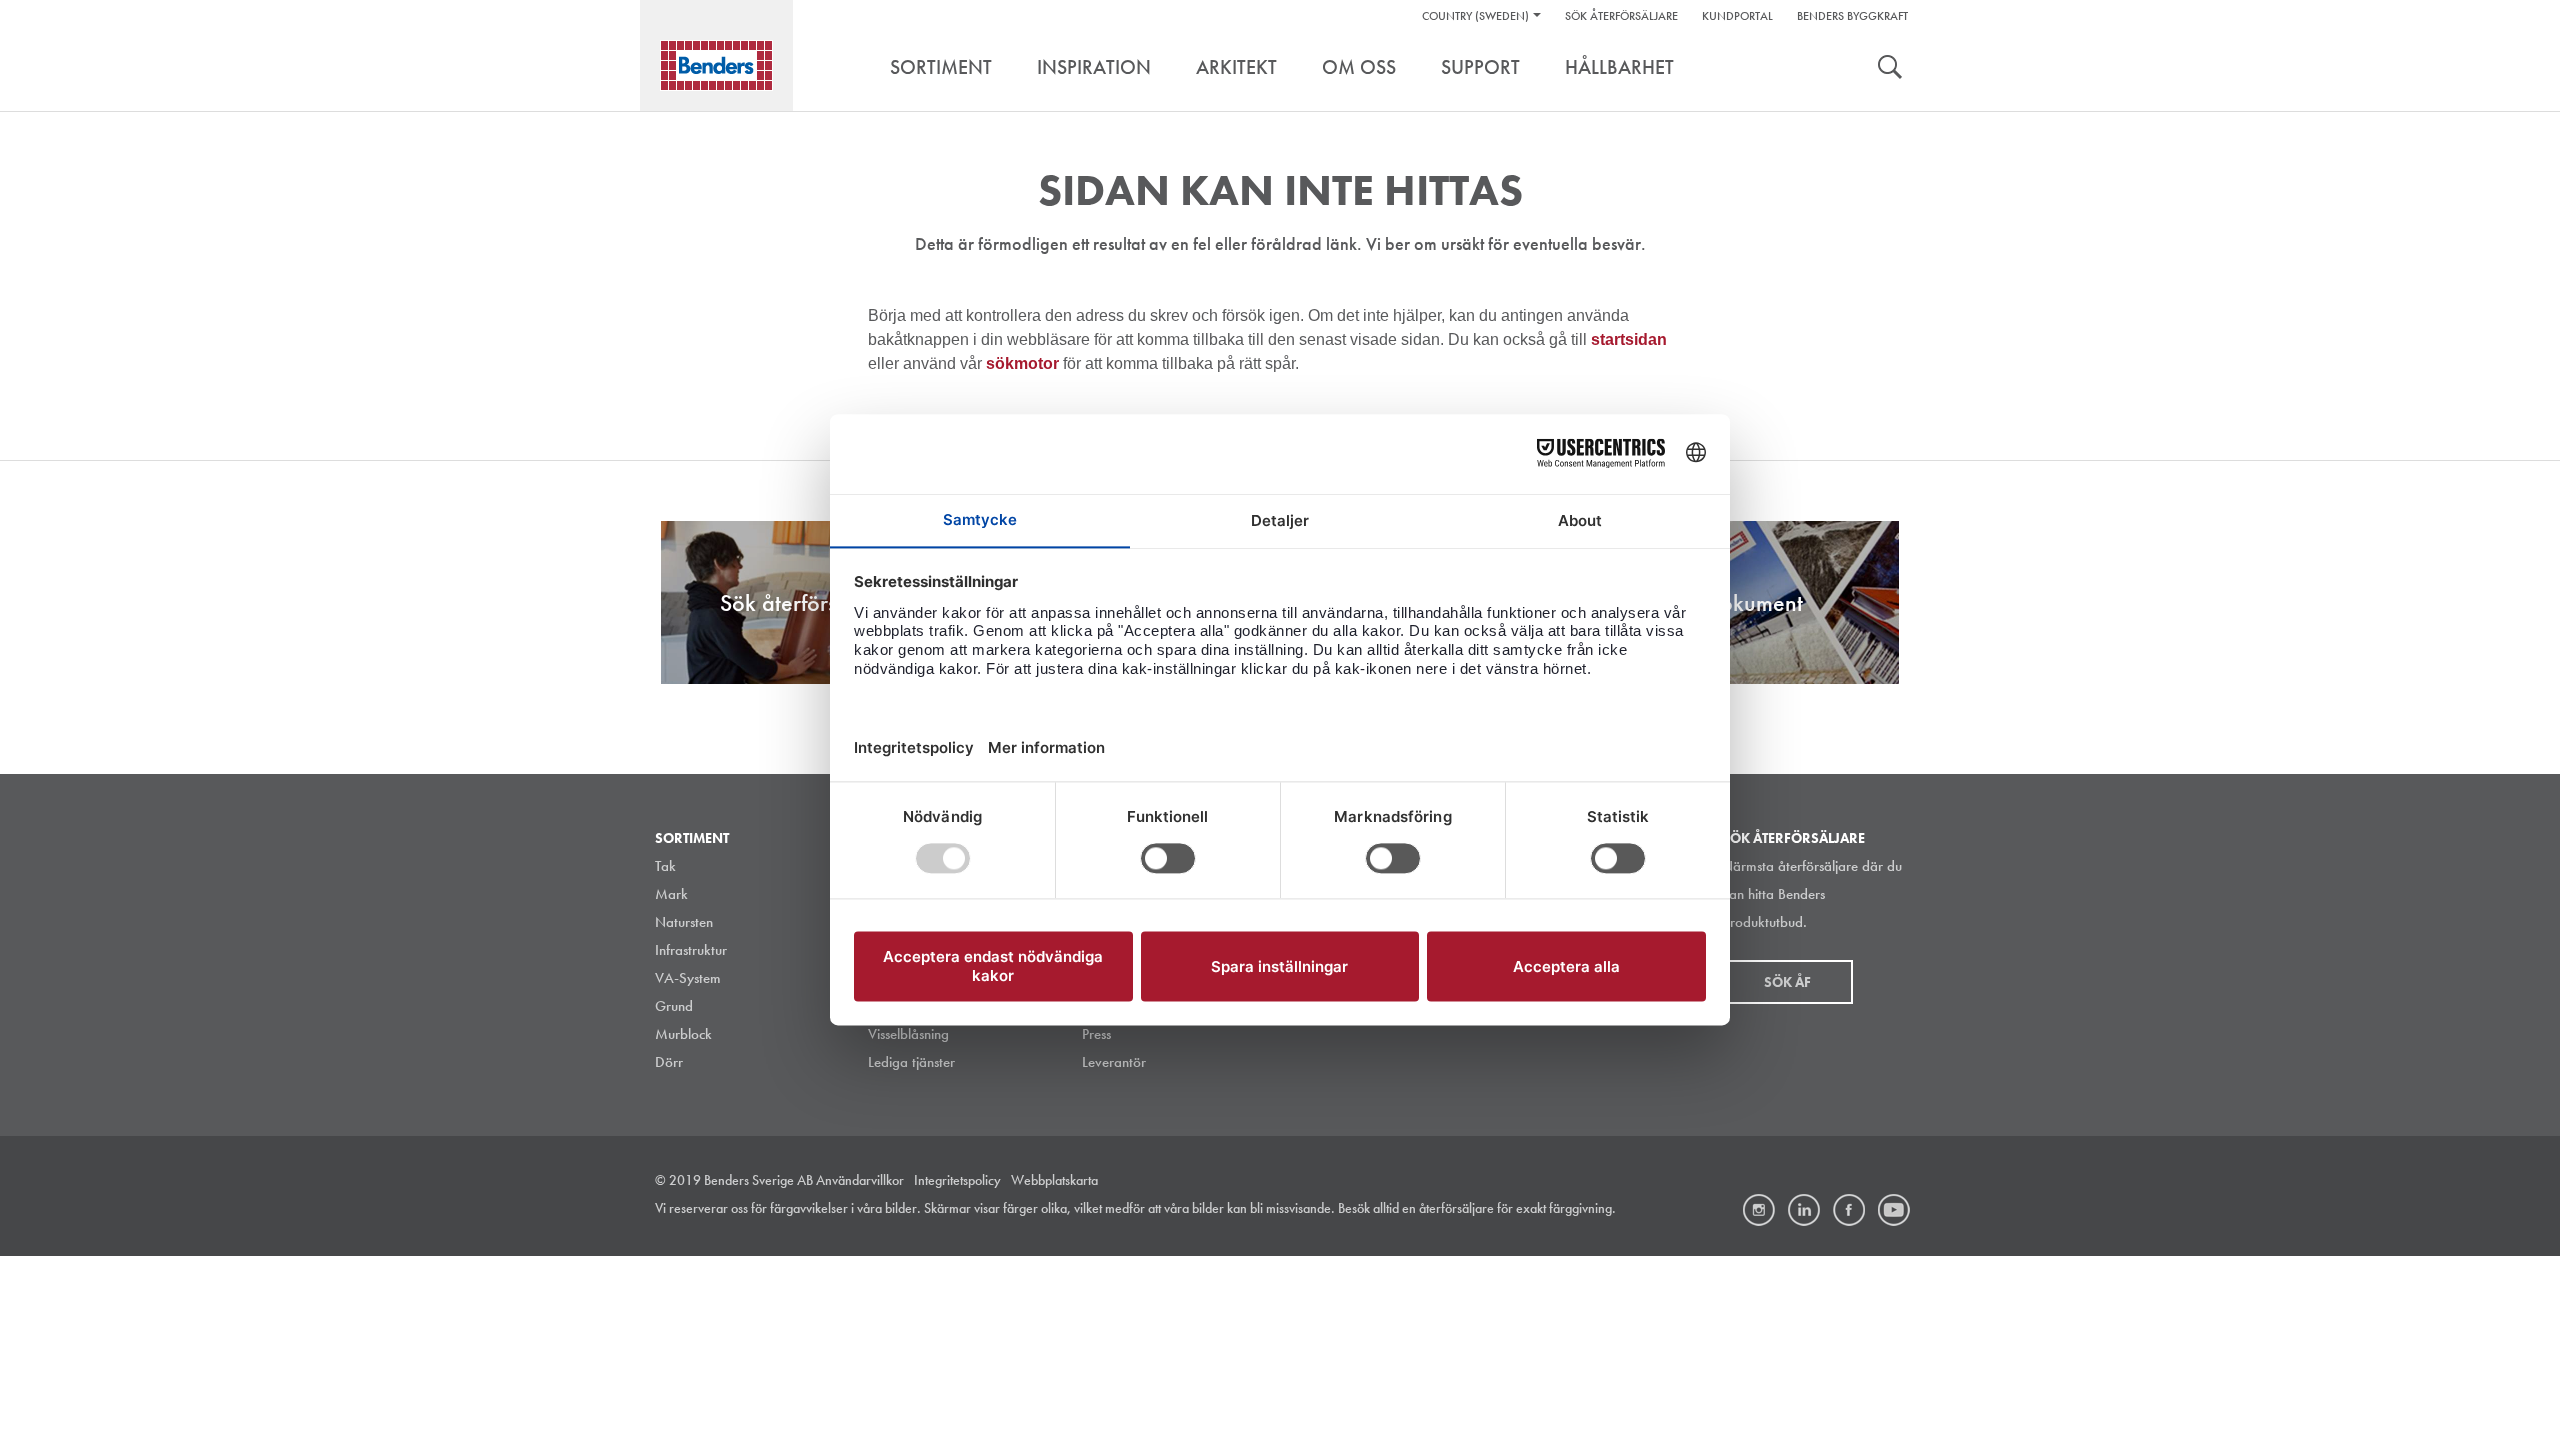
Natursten (684, 922)
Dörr (669, 1062)
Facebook (1849, 1210)
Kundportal (1737, 16)
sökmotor (1024, 363)
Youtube (1894, 1210)
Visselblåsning (908, 1034)
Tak (665, 866)
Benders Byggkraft (1852, 16)
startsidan (1629, 339)
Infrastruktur (691, 950)
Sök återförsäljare (1621, 16)
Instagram (1759, 1210)
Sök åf (1787, 982)
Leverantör (1114, 1062)
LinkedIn (1804, 1210)
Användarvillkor (860, 1180)
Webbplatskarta (1054, 1180)
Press (1096, 1034)
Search (1890, 69)
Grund (674, 1006)
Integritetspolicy (957, 1180)
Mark (671, 894)
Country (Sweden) (1475, 16)
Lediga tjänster (911, 1062)
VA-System (688, 978)
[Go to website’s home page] (716, 65)
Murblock (683, 1034)
